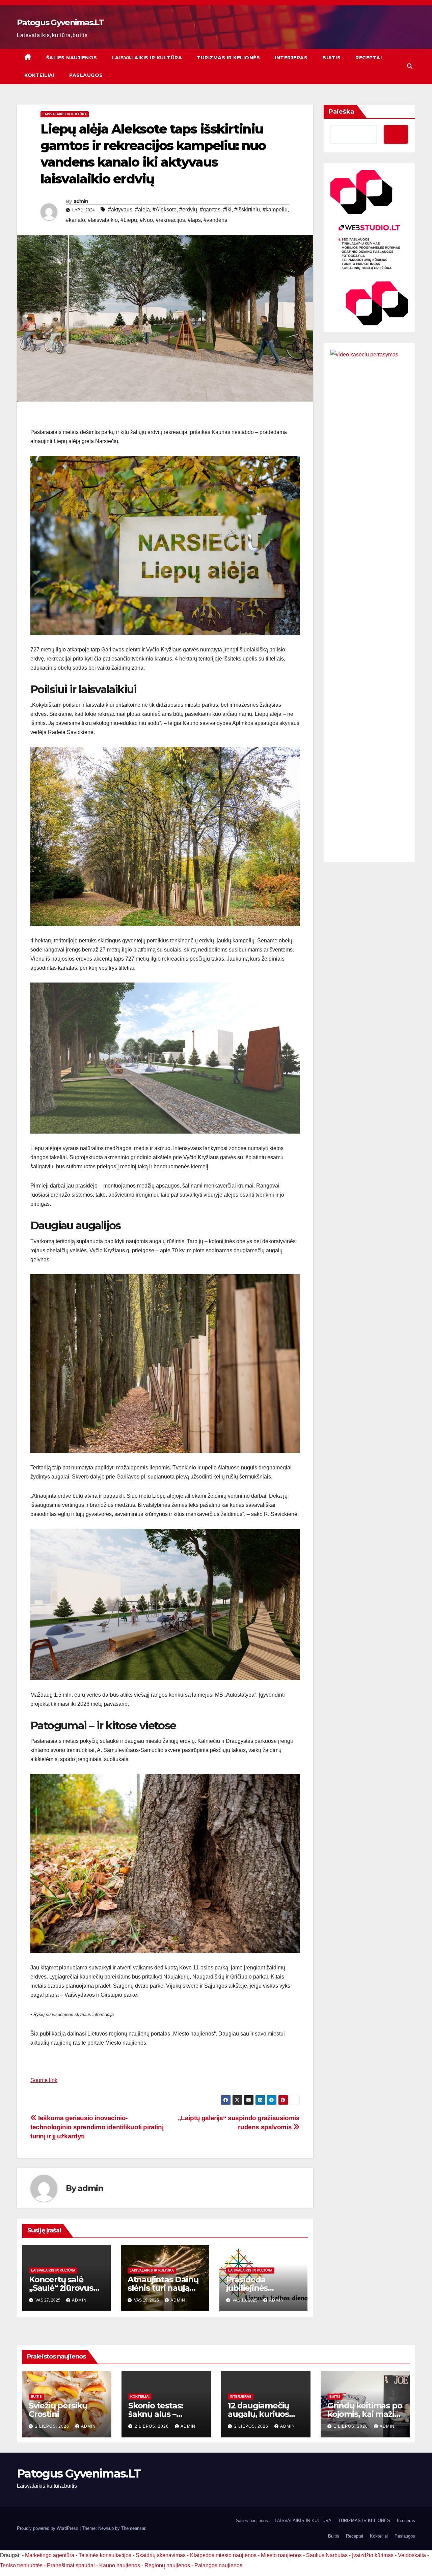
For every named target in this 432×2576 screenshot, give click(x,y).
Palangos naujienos (218, 2565)
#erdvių (188, 210)
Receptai (369, 58)
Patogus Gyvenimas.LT (60, 22)
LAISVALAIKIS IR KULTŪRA (147, 58)
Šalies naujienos (72, 58)
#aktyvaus (120, 210)
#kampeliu (275, 210)
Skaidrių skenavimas (161, 2555)
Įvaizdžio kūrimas (373, 2555)
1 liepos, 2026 (352, 2426)
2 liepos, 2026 (53, 2426)
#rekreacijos (170, 220)
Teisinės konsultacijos (105, 2555)
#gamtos (210, 210)
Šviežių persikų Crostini (58, 2410)
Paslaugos (86, 75)
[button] (410, 66)
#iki (227, 210)
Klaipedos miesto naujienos (223, 2555)
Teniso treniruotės (21, 2565)
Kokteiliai (39, 75)
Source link (44, 2080)
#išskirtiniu (247, 210)
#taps (194, 220)
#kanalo (75, 220)
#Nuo (146, 220)
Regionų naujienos (167, 2565)
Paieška (341, 112)
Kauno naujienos (120, 2565)
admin (81, 201)
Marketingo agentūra (50, 2555)
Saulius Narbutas (327, 2555)
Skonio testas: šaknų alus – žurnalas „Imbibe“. (164, 2414)
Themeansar (133, 2528)
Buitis (331, 58)
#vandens (215, 220)
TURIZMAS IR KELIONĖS (228, 58)
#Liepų (129, 220)
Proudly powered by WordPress (48, 2528)
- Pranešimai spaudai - (72, 2565)
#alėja (142, 210)
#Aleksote (165, 210)
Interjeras (291, 58)
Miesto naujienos (281, 2555)
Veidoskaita (412, 2555)
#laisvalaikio (103, 220)
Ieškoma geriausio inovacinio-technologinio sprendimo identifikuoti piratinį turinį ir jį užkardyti (97, 2127)
